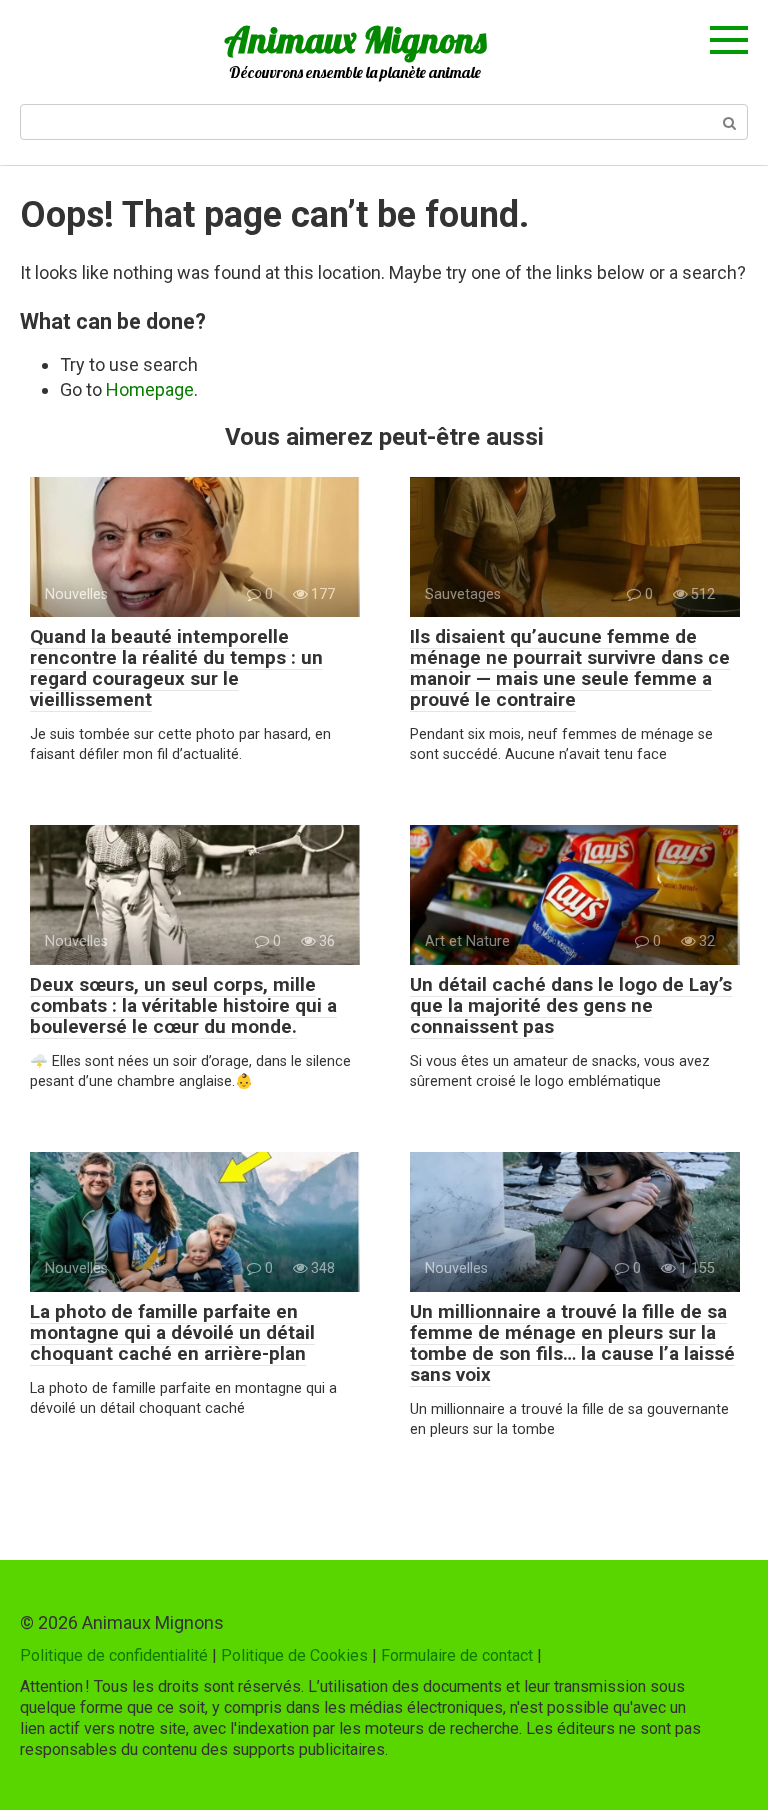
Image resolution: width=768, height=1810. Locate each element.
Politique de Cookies (294, 1655)
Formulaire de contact (457, 1655)
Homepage (150, 389)
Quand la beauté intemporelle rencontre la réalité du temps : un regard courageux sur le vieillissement (176, 668)
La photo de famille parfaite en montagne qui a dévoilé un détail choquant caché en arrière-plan (172, 1332)
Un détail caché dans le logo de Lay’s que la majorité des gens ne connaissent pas (571, 1005)
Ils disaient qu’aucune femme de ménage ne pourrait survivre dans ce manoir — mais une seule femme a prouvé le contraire (570, 668)
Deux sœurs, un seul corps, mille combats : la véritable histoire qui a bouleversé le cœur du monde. (183, 1005)
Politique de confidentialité (114, 1655)
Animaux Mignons (355, 39)
